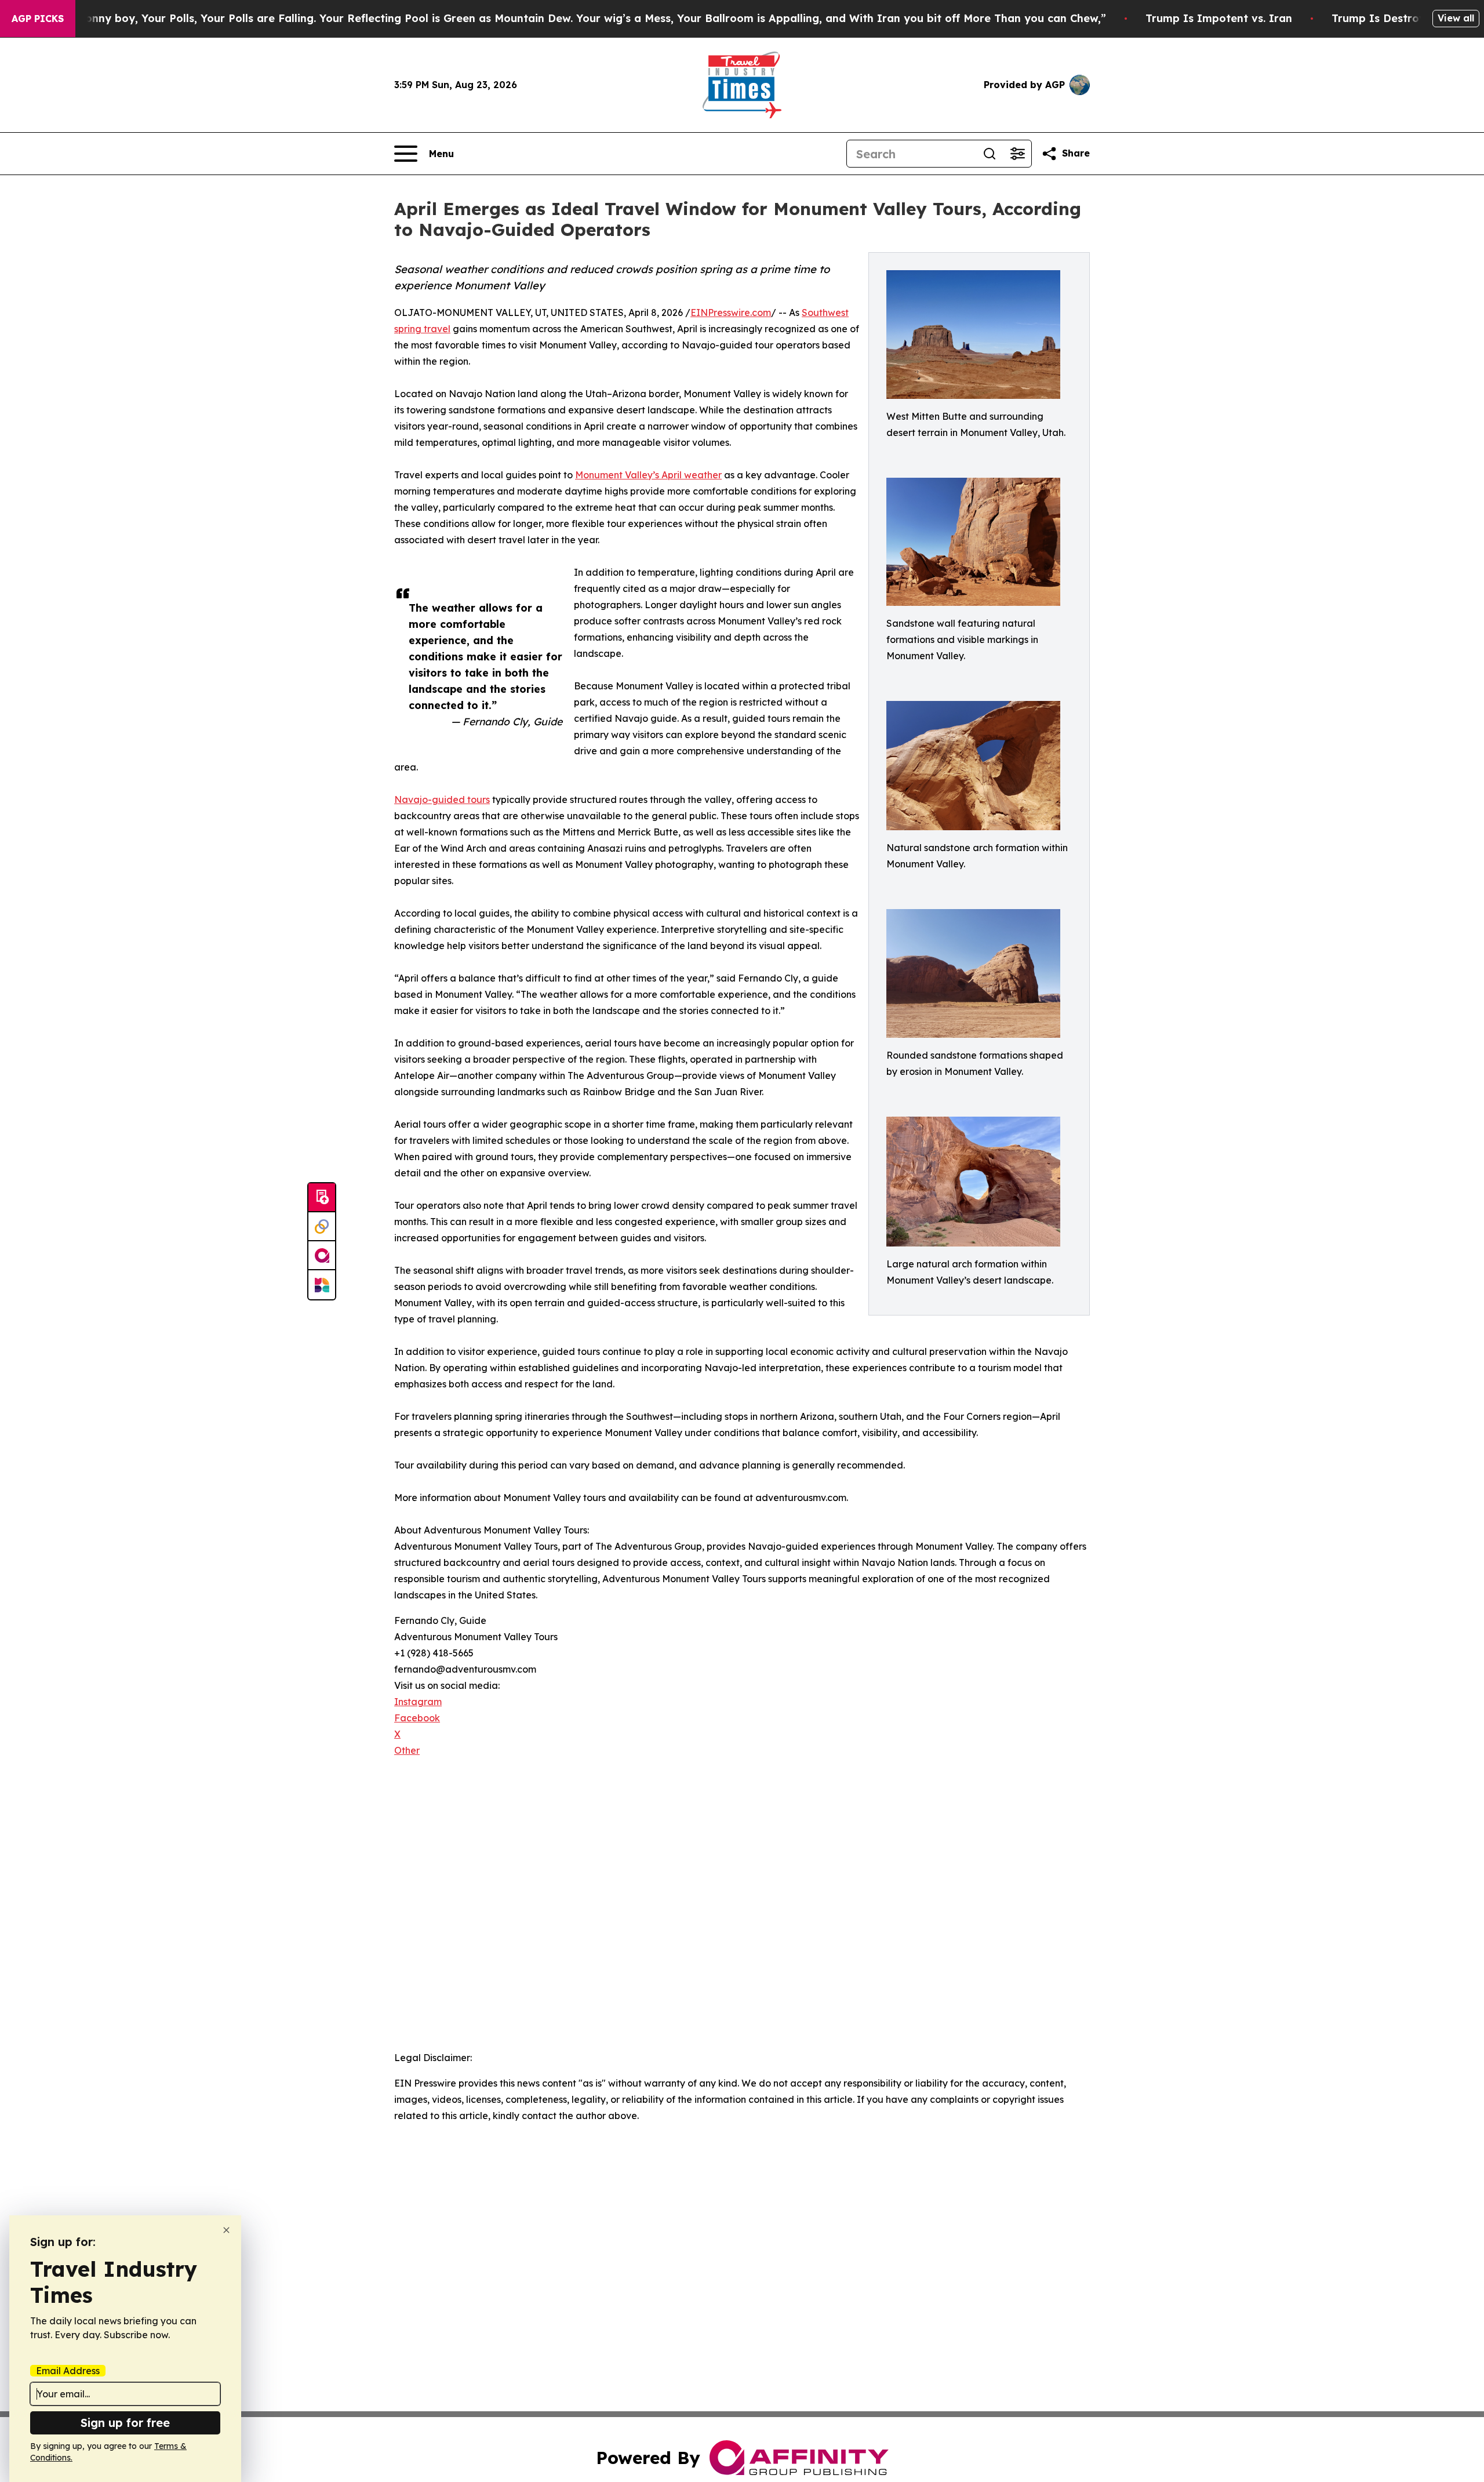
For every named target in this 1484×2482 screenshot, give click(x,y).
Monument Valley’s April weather (648, 475)
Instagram (418, 1702)
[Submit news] (322, 1198)
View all (1456, 18)
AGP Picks (38, 19)
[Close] (226, 2230)
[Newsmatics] (322, 1285)
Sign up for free (125, 2423)
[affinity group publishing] (322, 1256)
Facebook (417, 1718)
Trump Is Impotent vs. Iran (1219, 18)
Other (407, 1750)
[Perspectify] (322, 1227)
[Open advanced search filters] (1017, 154)
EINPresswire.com (731, 312)
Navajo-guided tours (442, 800)
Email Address (68, 2371)
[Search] (990, 154)
